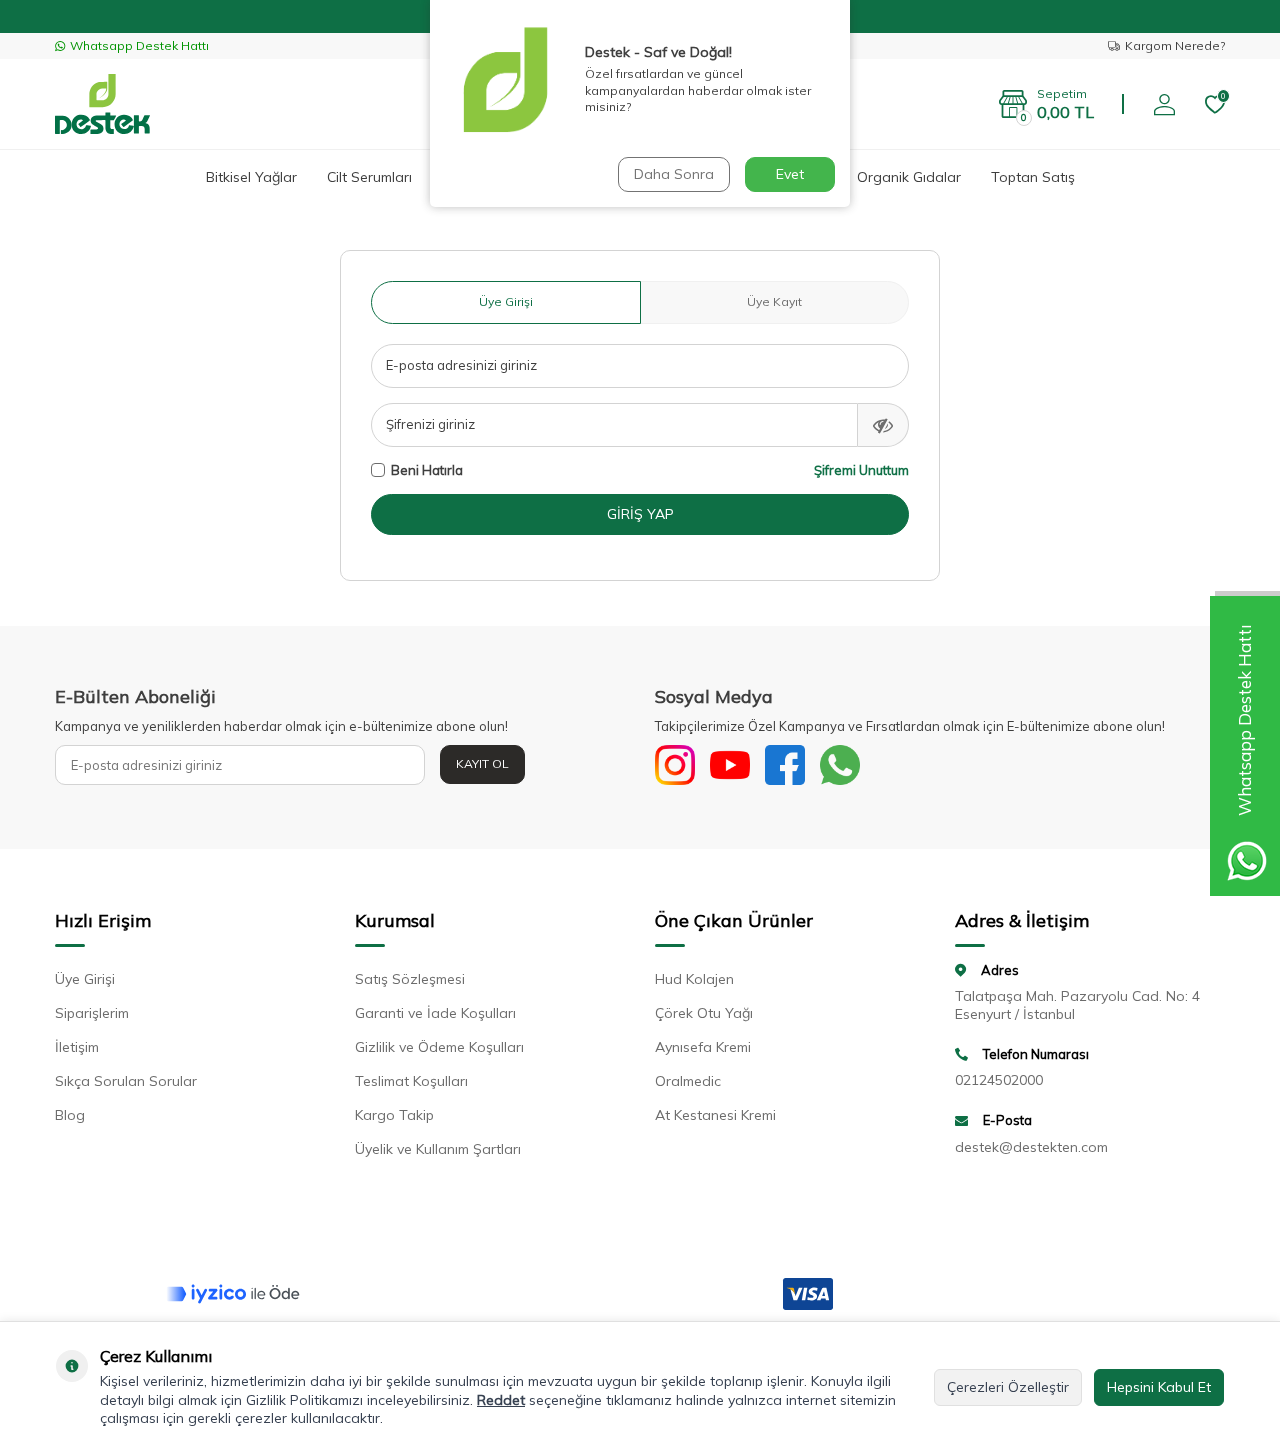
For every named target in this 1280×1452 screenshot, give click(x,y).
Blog (70, 1115)
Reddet (501, 1400)
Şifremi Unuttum (861, 470)
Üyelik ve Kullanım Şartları (438, 1149)
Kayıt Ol (482, 763)
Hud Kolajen (694, 979)
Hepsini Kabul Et (1159, 1387)
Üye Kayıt (774, 301)
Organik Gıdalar (909, 177)
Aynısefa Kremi (703, 1047)
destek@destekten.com (1031, 1147)
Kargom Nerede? (1175, 45)
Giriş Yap (640, 514)
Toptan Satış (1033, 177)
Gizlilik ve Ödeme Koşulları (439, 1047)
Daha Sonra (674, 174)
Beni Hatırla (427, 470)
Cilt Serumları (369, 177)
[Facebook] (785, 765)
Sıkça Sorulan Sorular (126, 1081)
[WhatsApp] (840, 765)
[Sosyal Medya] (675, 765)
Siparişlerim (92, 1013)
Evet (790, 174)
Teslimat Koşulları (411, 1081)
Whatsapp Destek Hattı (139, 45)
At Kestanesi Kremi (715, 1115)
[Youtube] (730, 765)
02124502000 (999, 1080)
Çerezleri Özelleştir (1008, 1387)
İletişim (77, 1047)
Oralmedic (688, 1081)
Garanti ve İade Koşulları (435, 1013)
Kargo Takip (394, 1115)
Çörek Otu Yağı (704, 1013)
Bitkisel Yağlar (251, 177)
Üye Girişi (506, 301)
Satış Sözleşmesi (410, 979)
